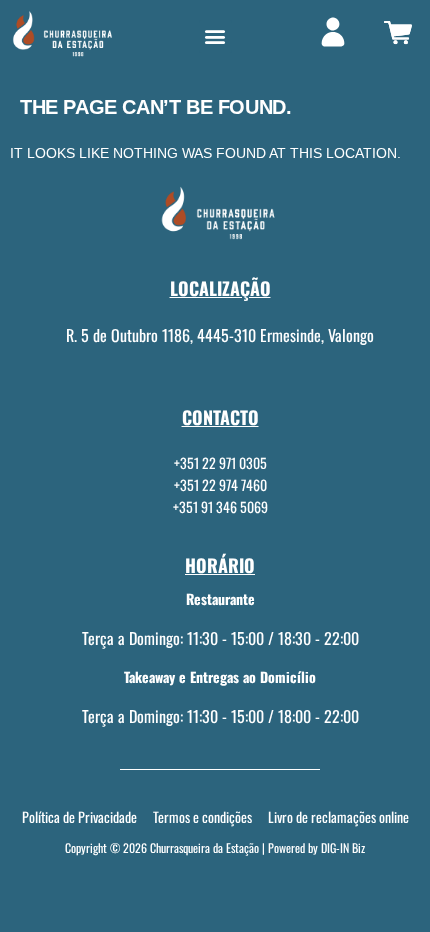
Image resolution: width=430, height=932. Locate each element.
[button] (215, 36)
